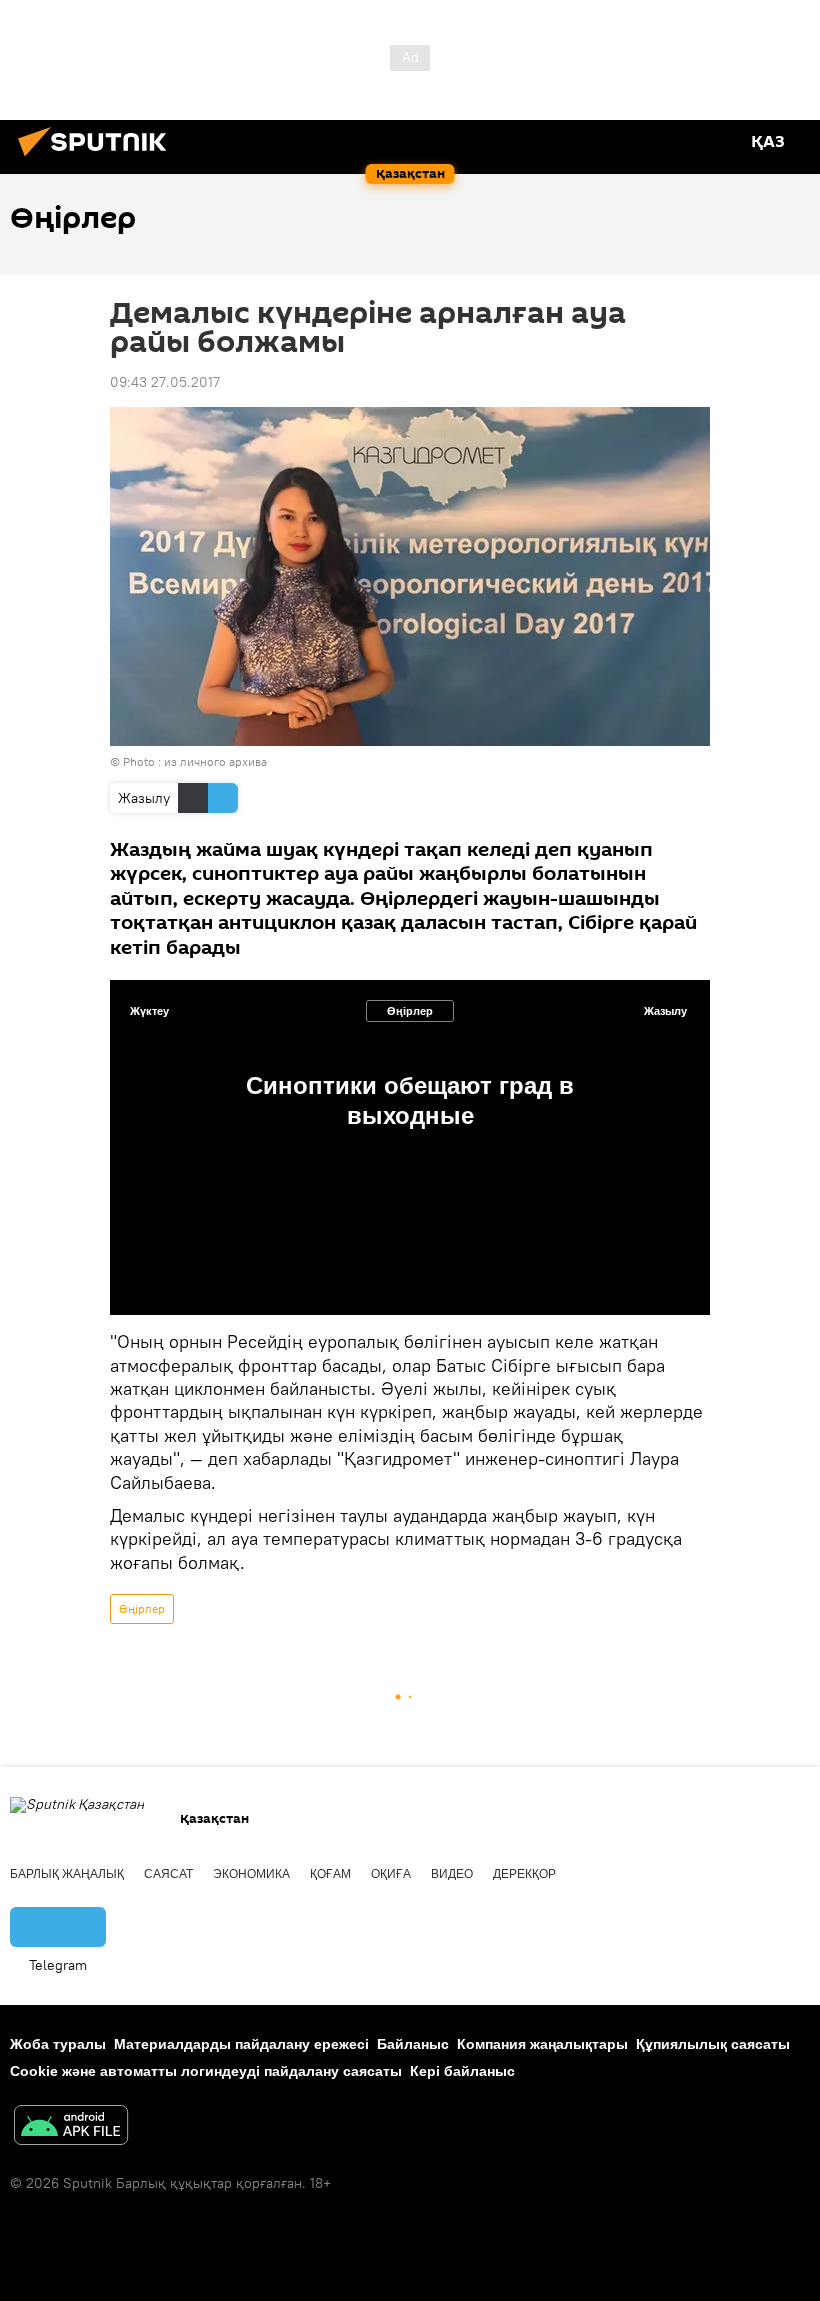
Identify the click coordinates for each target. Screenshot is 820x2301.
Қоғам (330, 1874)
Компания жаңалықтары (542, 2044)
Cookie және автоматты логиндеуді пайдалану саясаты (206, 2071)
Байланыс (413, 2044)
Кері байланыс (462, 2071)
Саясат (168, 1874)
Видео (452, 1874)
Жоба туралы (58, 2044)
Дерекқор (524, 1874)
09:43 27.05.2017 (165, 382)
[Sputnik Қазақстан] (98, 159)
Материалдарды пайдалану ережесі (241, 2044)
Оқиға (391, 1874)
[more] (671, 1267)
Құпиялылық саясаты (713, 2044)
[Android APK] (71, 2127)
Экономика (251, 1874)
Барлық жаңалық (67, 1874)
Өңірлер (410, 1011)
